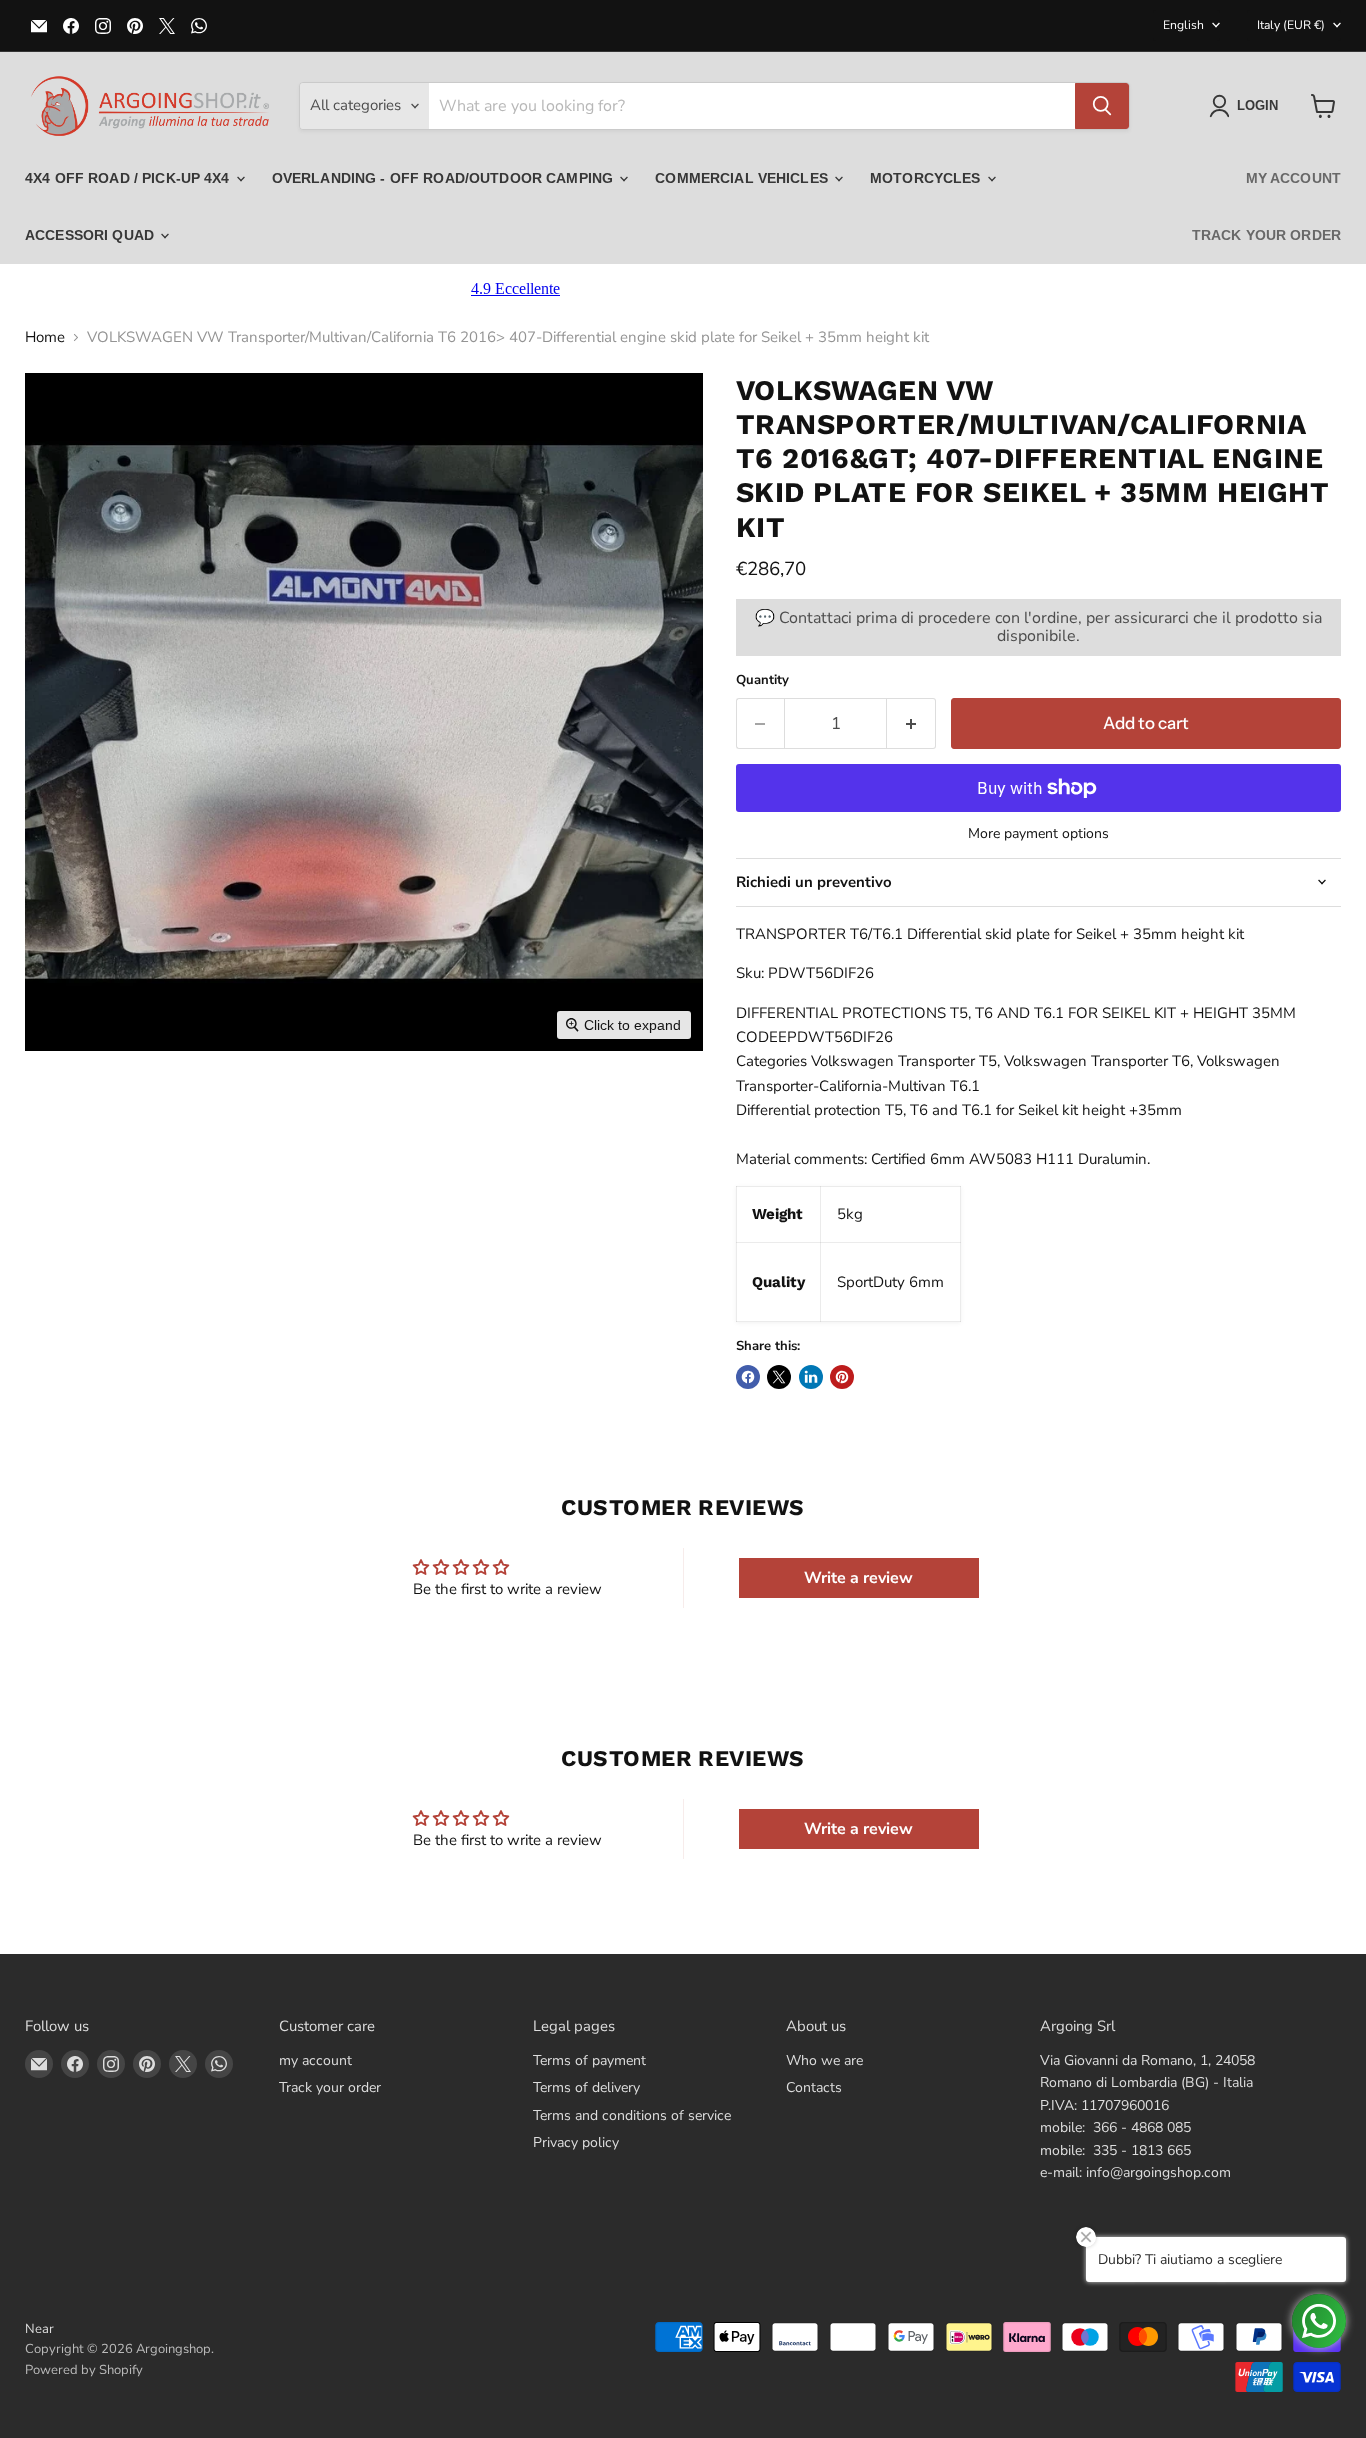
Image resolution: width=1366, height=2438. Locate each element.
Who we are (824, 2060)
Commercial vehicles (743, 178)
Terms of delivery (586, 2087)
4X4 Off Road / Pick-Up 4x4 (129, 178)
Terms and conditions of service (632, 2115)
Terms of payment (589, 2060)
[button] (1247, 106)
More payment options (1038, 834)
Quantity (762, 680)
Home (45, 337)
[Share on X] (779, 1377)
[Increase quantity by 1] (911, 723)
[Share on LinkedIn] (811, 1377)
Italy (1291, 25)
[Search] (1102, 106)
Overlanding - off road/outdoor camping (444, 178)
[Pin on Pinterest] (842, 1377)
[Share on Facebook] (748, 1377)
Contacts (814, 2087)
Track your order (1266, 235)
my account (1293, 178)
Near (39, 2329)
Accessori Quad (91, 235)
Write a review (858, 1578)
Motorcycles (927, 178)
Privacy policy (576, 2142)
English (1183, 25)
